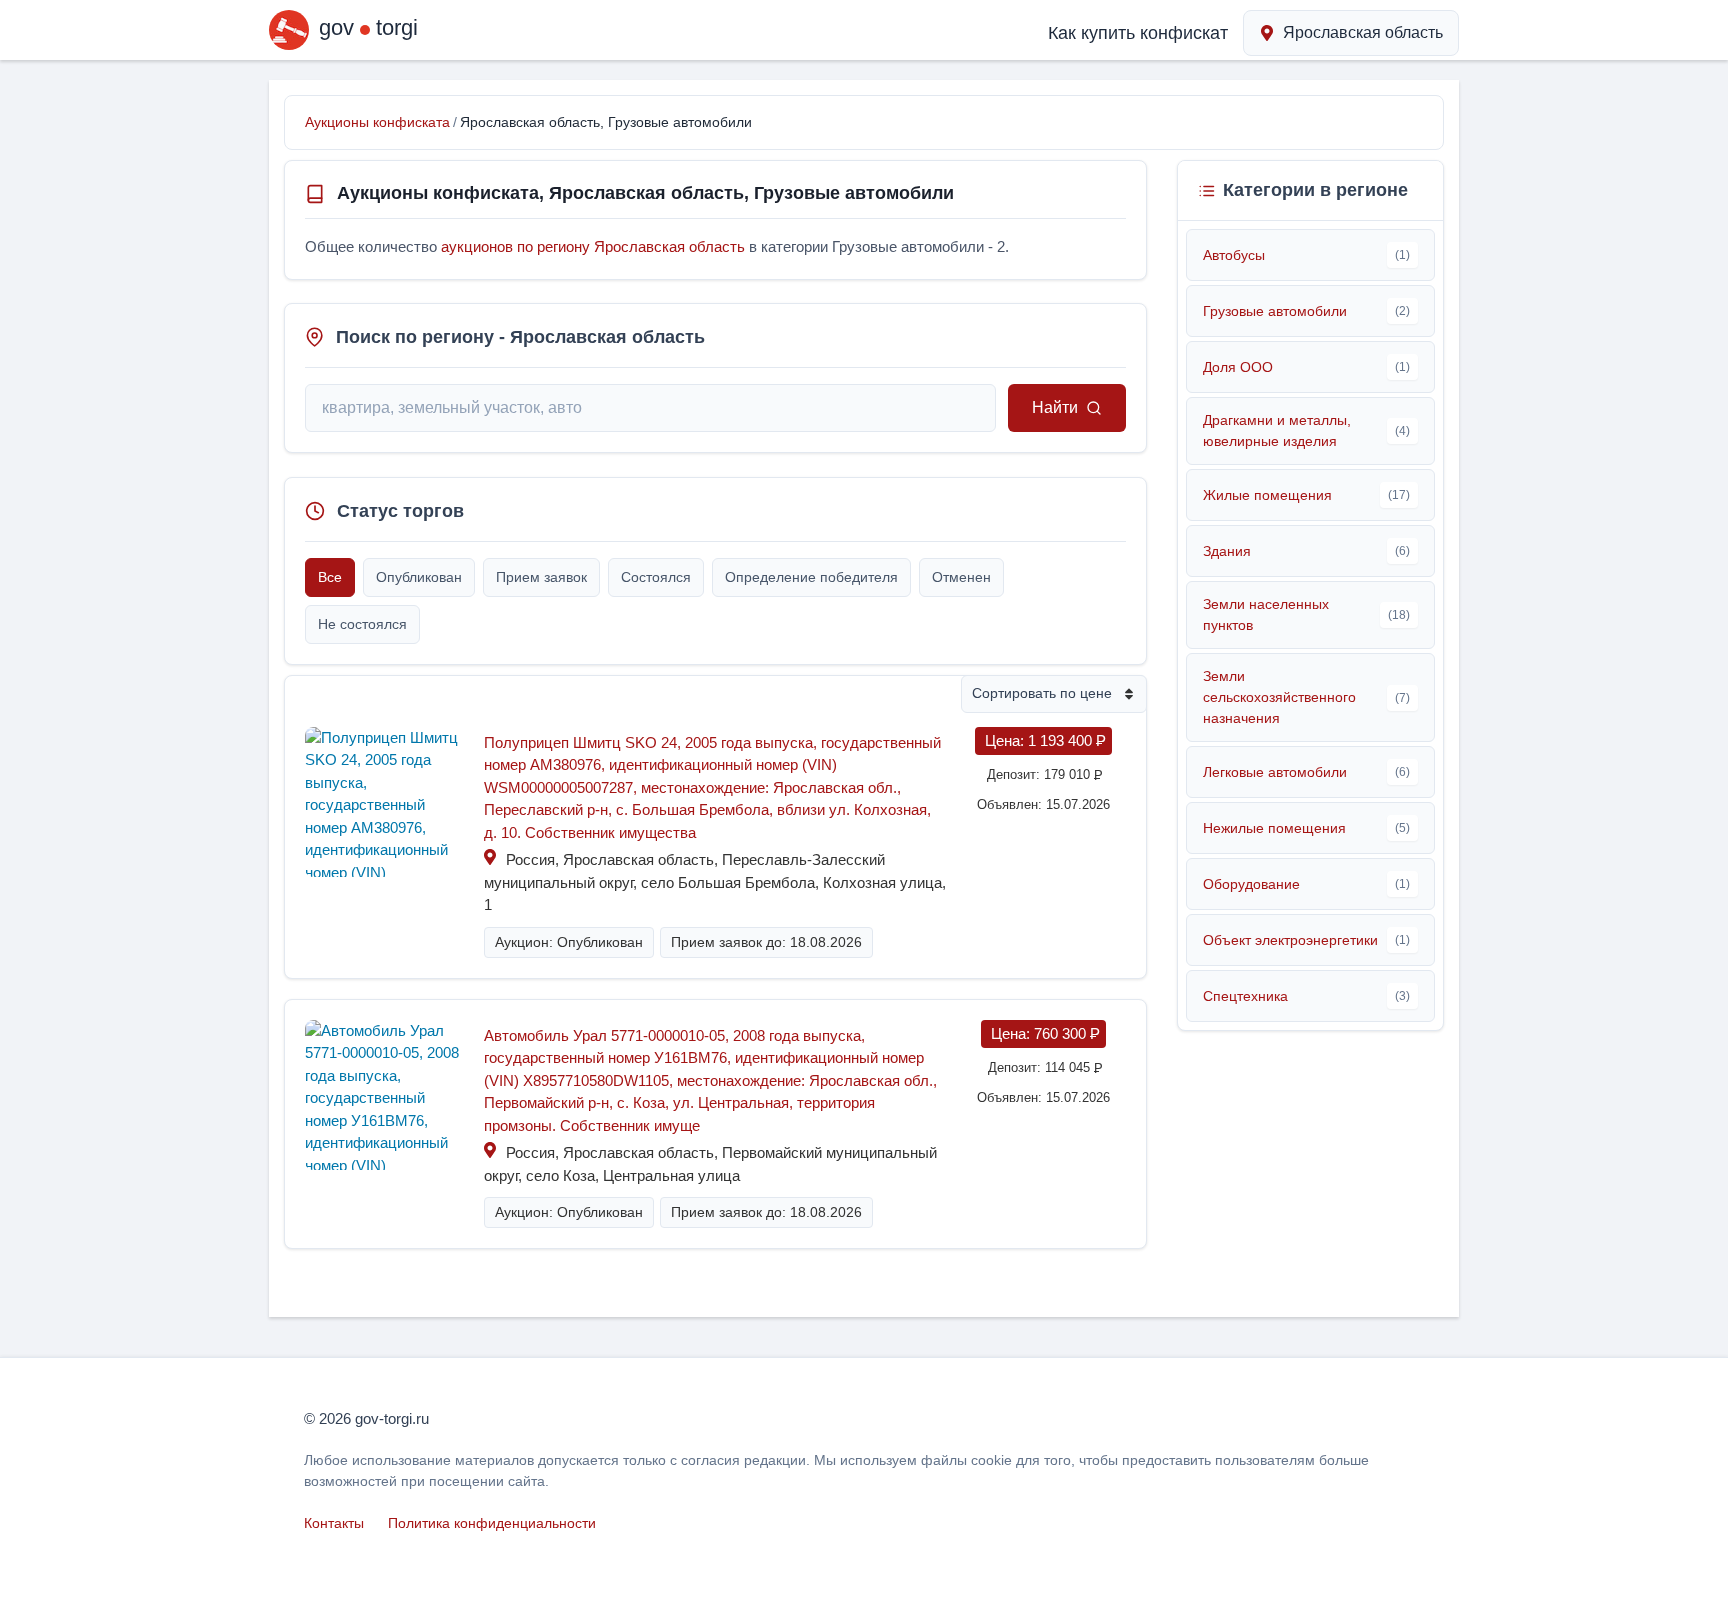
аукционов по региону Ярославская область (593, 246)
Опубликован (419, 577)
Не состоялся (362, 624)
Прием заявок (541, 577)
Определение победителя (811, 577)
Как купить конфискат (1138, 33)
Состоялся (656, 577)
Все (330, 577)
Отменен (961, 577)
